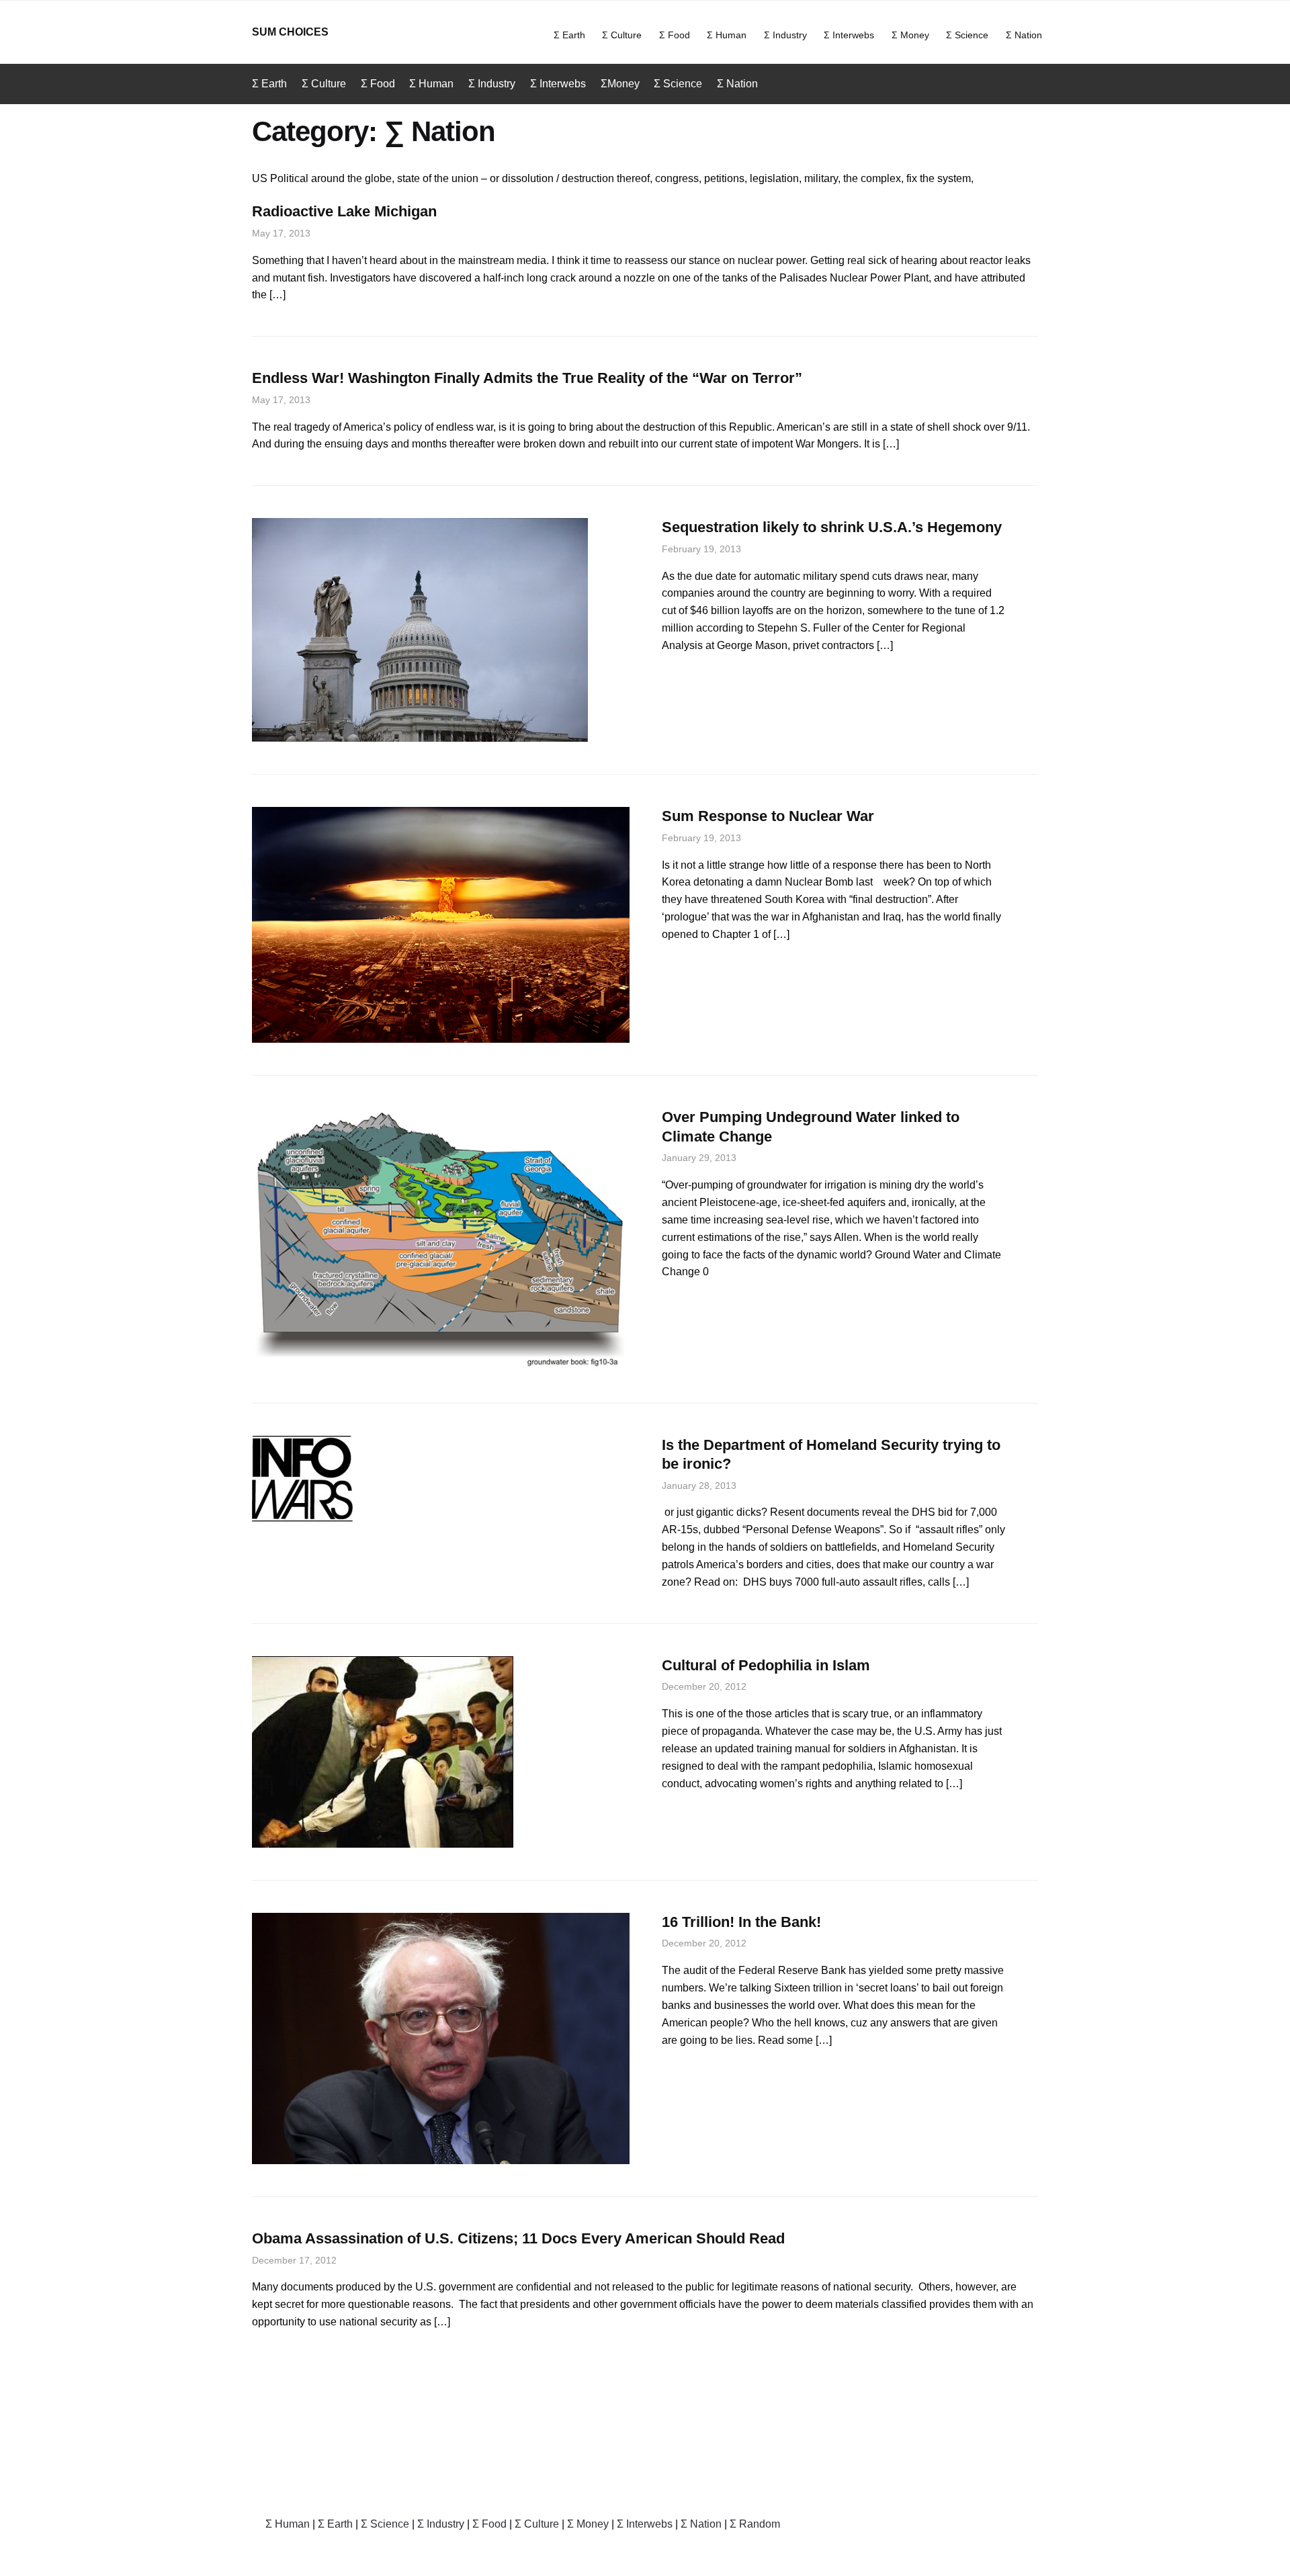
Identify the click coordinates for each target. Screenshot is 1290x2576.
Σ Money (910, 35)
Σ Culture (622, 35)
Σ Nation (1024, 35)
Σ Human (727, 35)
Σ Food (675, 35)
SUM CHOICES (290, 32)
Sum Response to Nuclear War (768, 816)
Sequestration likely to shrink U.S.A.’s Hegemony (832, 527)
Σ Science (967, 35)
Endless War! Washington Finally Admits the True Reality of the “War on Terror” (527, 378)
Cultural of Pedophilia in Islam (766, 1665)
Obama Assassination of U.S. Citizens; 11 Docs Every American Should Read (518, 2238)
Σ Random (755, 2524)
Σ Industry (785, 35)
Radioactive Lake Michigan (344, 211)
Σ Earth (569, 35)
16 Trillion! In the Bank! (741, 1922)
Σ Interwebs (849, 35)
